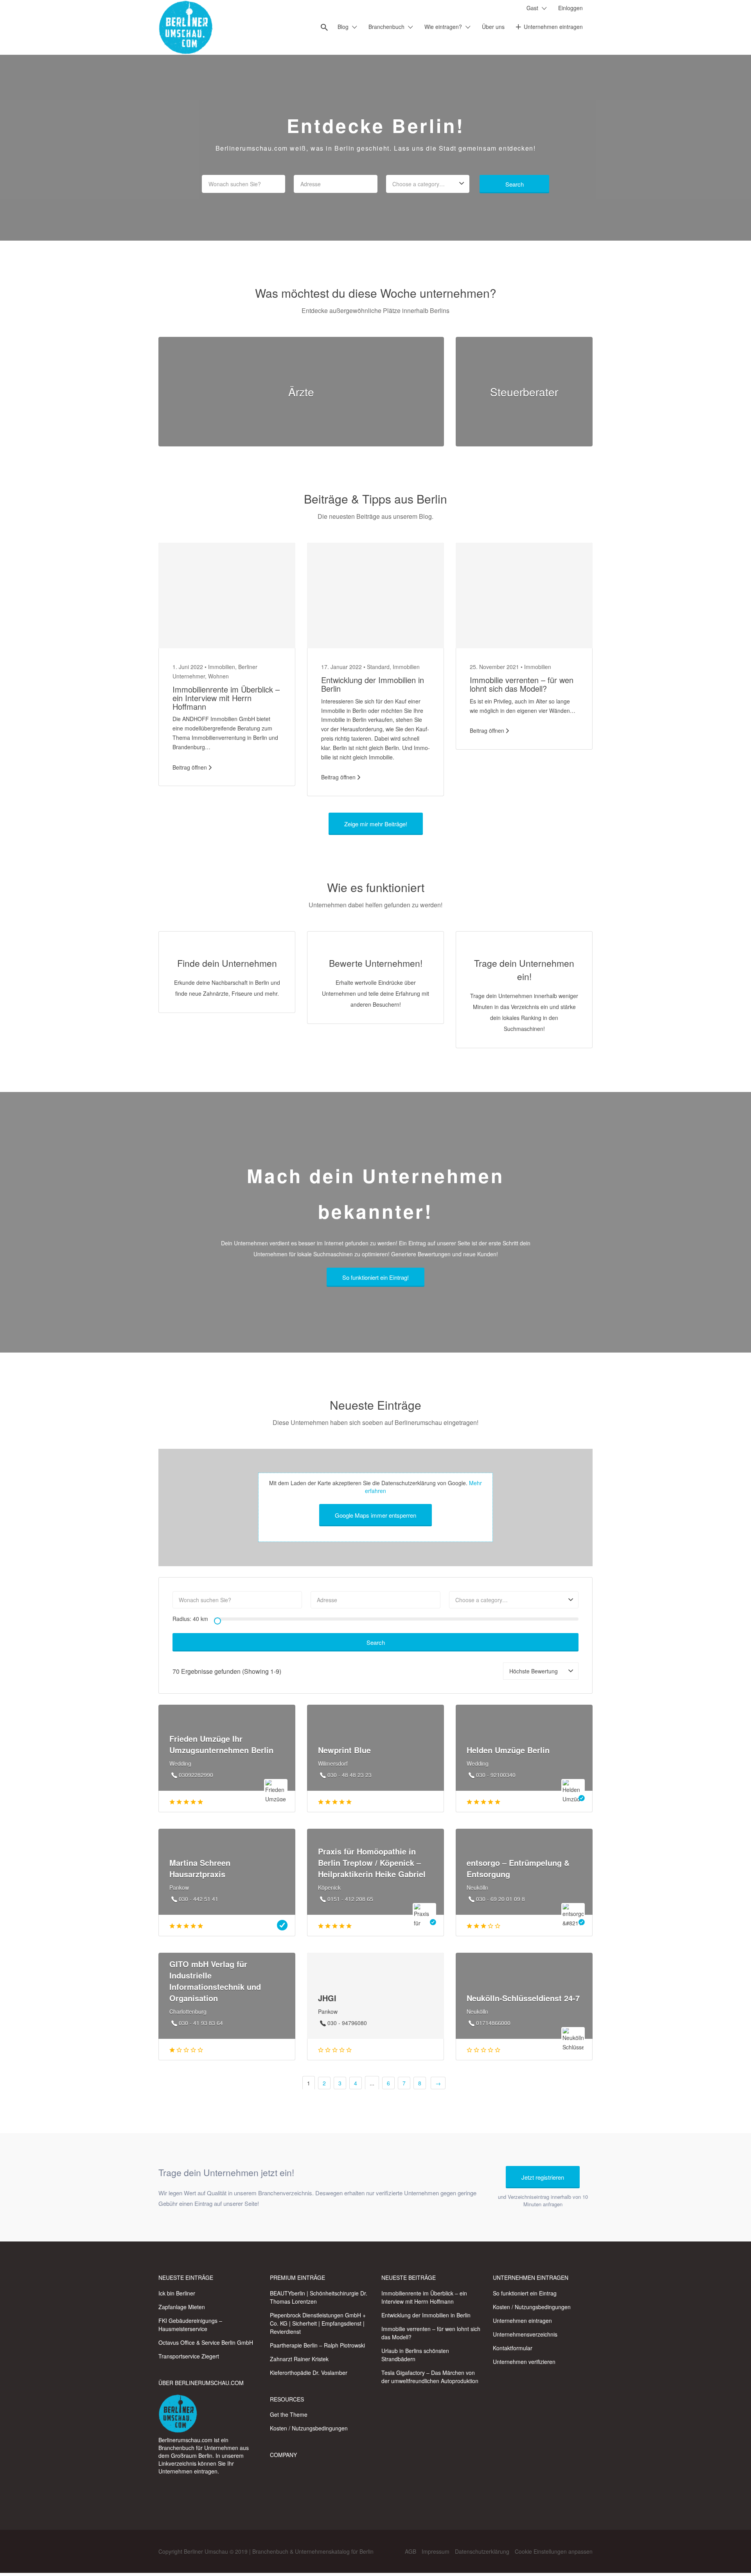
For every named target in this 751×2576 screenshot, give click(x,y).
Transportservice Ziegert (189, 2356)
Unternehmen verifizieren (524, 2362)
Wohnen (218, 676)
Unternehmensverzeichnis (525, 2334)
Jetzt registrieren (543, 2177)
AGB (411, 2551)
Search (515, 184)
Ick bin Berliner (177, 2293)
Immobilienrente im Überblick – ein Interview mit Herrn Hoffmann (226, 698)
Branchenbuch (386, 27)
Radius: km (190, 1619)
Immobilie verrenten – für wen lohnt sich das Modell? (522, 684)
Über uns (493, 27)
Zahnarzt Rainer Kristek (299, 2359)
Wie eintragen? (443, 27)
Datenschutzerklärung (482, 2551)
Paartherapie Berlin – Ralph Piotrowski (317, 2345)
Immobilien (222, 667)
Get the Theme (289, 2414)
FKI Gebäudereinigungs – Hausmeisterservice (190, 2325)
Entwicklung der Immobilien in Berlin (373, 684)
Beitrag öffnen (190, 767)
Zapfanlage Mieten (182, 2307)
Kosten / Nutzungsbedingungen (309, 2428)
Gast (532, 8)
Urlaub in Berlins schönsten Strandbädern (415, 2355)
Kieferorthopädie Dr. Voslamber (309, 2373)
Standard (378, 667)
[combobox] (428, 184)
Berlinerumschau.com (185, 2440)
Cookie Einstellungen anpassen (554, 2551)
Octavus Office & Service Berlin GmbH (206, 2342)
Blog (343, 27)
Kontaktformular (513, 2348)
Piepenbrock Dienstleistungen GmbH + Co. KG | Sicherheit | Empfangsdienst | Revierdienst (318, 2323)
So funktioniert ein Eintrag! (375, 1277)
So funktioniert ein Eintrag (525, 2293)
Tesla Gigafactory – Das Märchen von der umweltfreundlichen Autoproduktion (430, 2377)
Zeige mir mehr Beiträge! (376, 824)
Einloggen (570, 8)
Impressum (436, 2551)
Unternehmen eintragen (553, 27)
